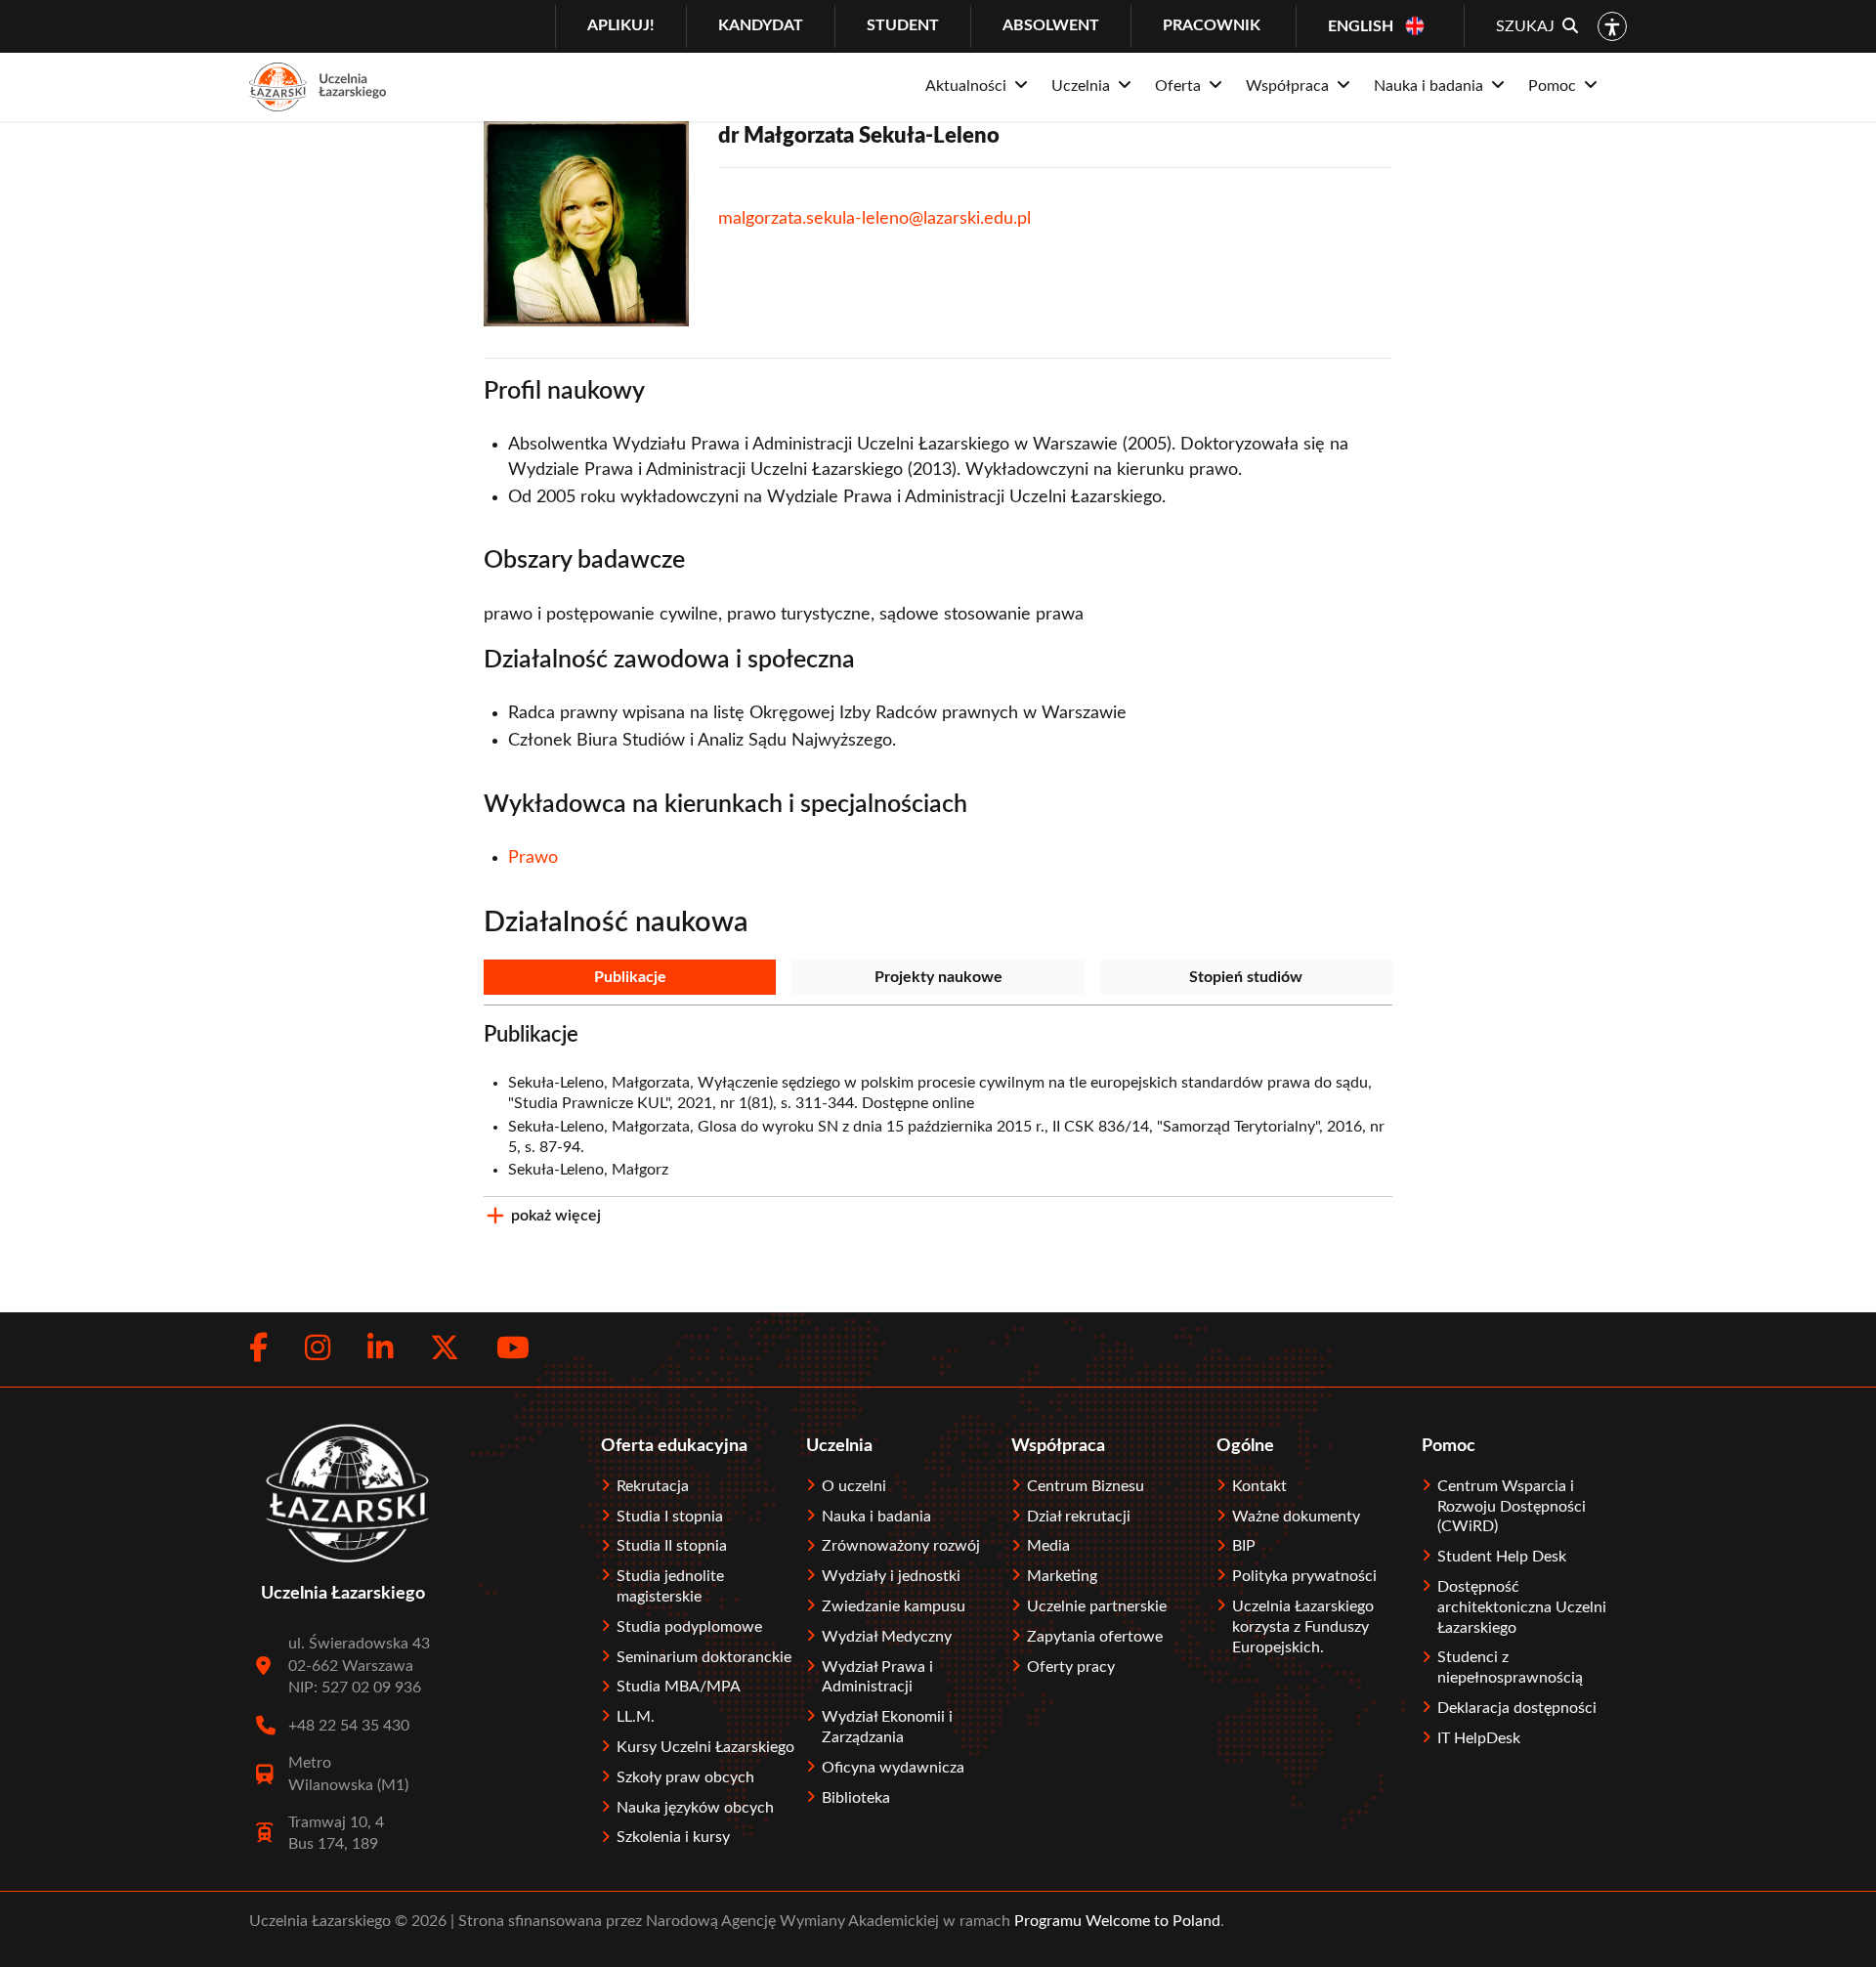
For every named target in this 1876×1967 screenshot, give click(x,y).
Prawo (533, 858)
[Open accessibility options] (1612, 26)
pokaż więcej (556, 1216)
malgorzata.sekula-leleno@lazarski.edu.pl (874, 219)
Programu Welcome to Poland (1115, 1921)
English (1361, 26)
